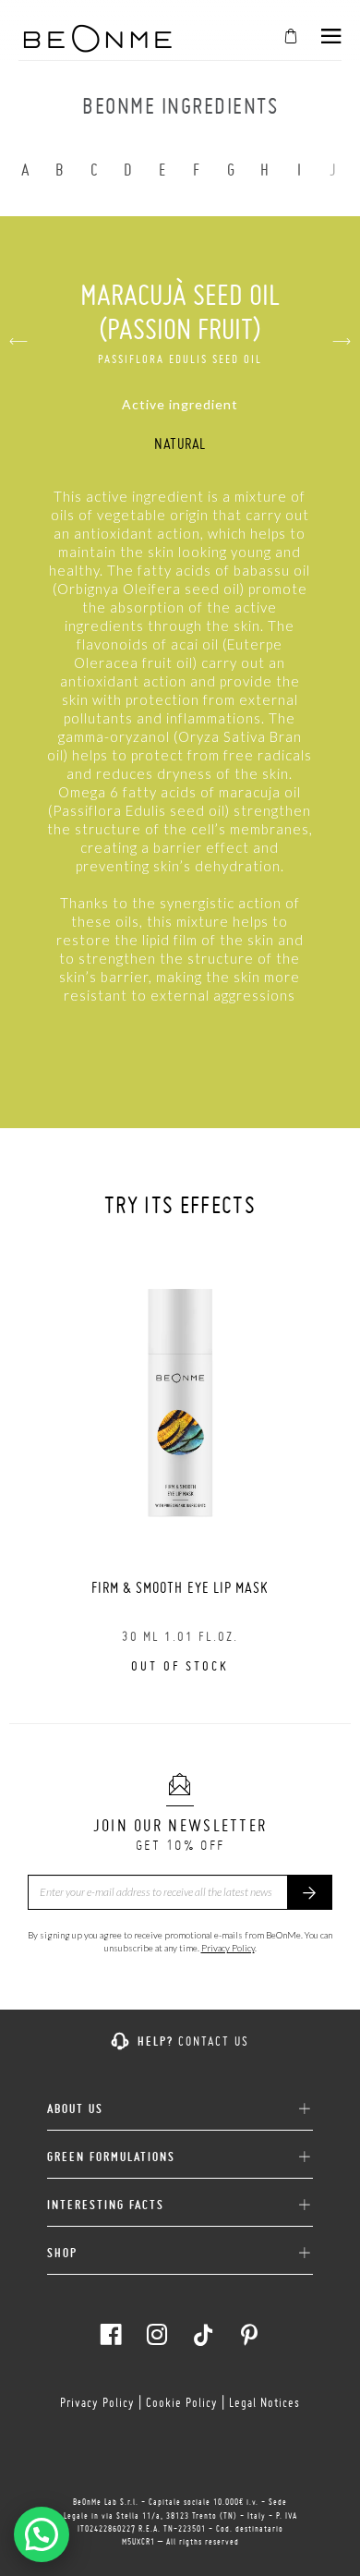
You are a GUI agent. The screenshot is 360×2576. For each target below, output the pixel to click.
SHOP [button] (62, 2253)
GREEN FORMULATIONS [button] (111, 2157)
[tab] (180, 2102)
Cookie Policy (182, 2402)
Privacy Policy (228, 1948)
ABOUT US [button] (75, 2109)
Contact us (214, 2041)
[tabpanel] (180, 1461)
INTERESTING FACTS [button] (106, 2205)
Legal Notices (264, 2402)
